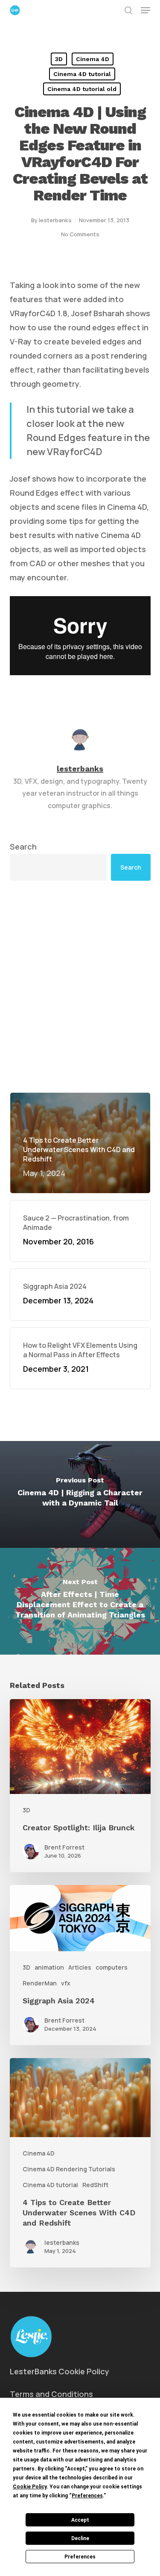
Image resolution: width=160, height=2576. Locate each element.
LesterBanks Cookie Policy (60, 2371)
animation (49, 1967)
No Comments (80, 234)
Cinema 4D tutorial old (82, 89)
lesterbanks (55, 220)
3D (59, 59)
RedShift (95, 2185)
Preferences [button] (87, 2496)
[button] (145, 10)
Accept (80, 2520)
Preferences (80, 2557)
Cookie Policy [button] (30, 2487)
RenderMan (40, 1983)
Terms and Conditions (51, 2394)
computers (112, 1967)
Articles (80, 1967)
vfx (66, 1983)
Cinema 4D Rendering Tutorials (69, 2169)
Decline (80, 2538)
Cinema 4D (93, 59)
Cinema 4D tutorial (82, 74)
